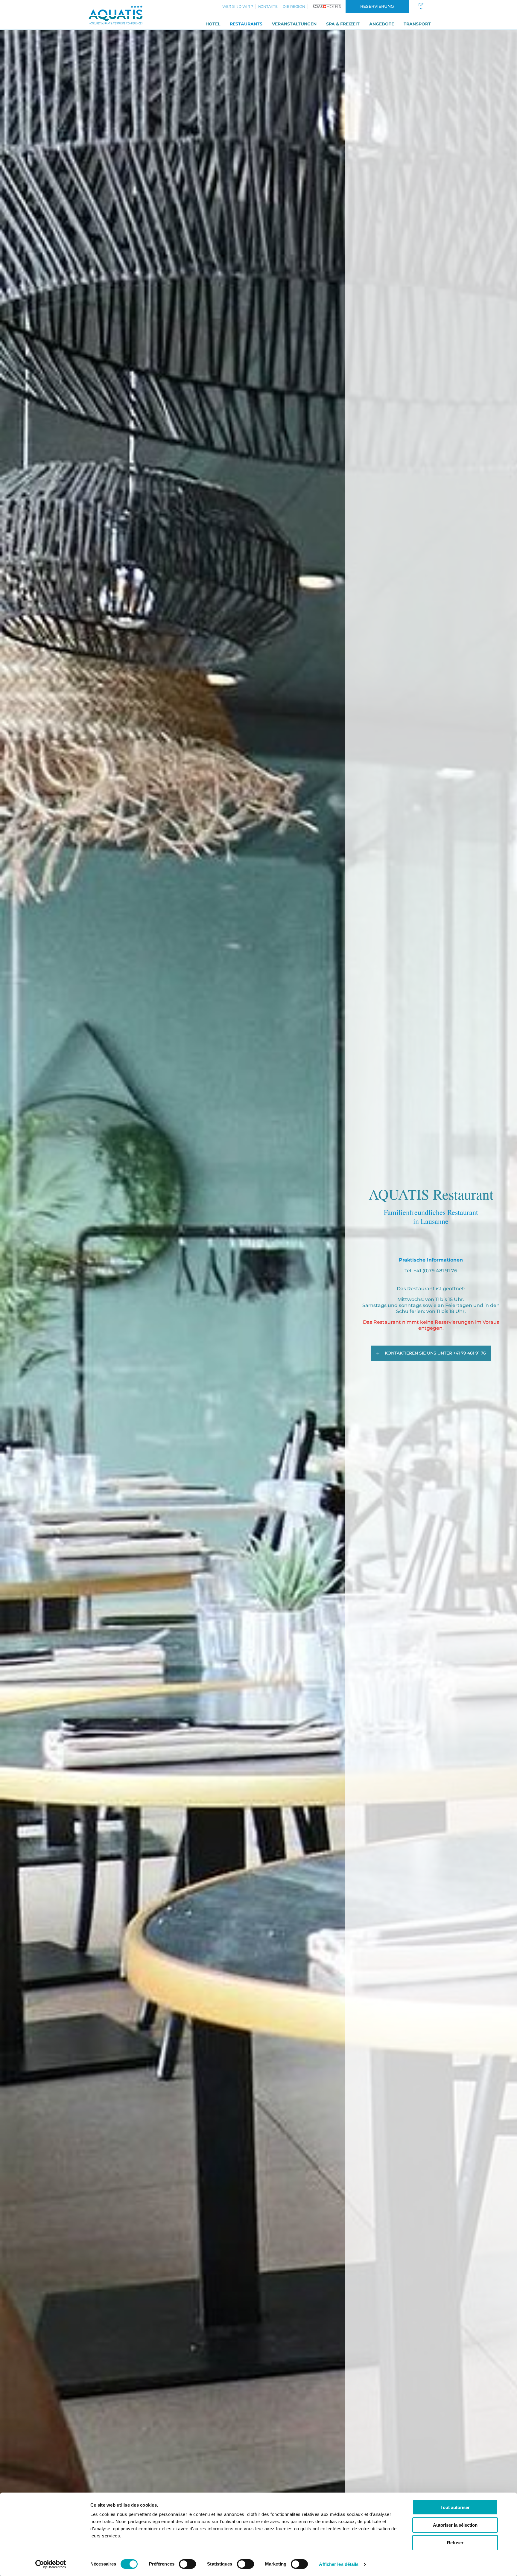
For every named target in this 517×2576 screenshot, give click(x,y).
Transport (417, 24)
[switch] (187, 2564)
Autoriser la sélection (455, 2525)
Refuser (455, 2543)
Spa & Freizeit (343, 24)
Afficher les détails (339, 2564)
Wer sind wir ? (238, 6)
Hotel (213, 24)
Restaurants (246, 24)
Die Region (294, 6)
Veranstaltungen (294, 24)
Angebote (382, 24)
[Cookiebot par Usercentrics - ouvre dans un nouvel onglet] (51, 2564)
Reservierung (377, 6)
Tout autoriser (455, 2507)
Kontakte (268, 6)
